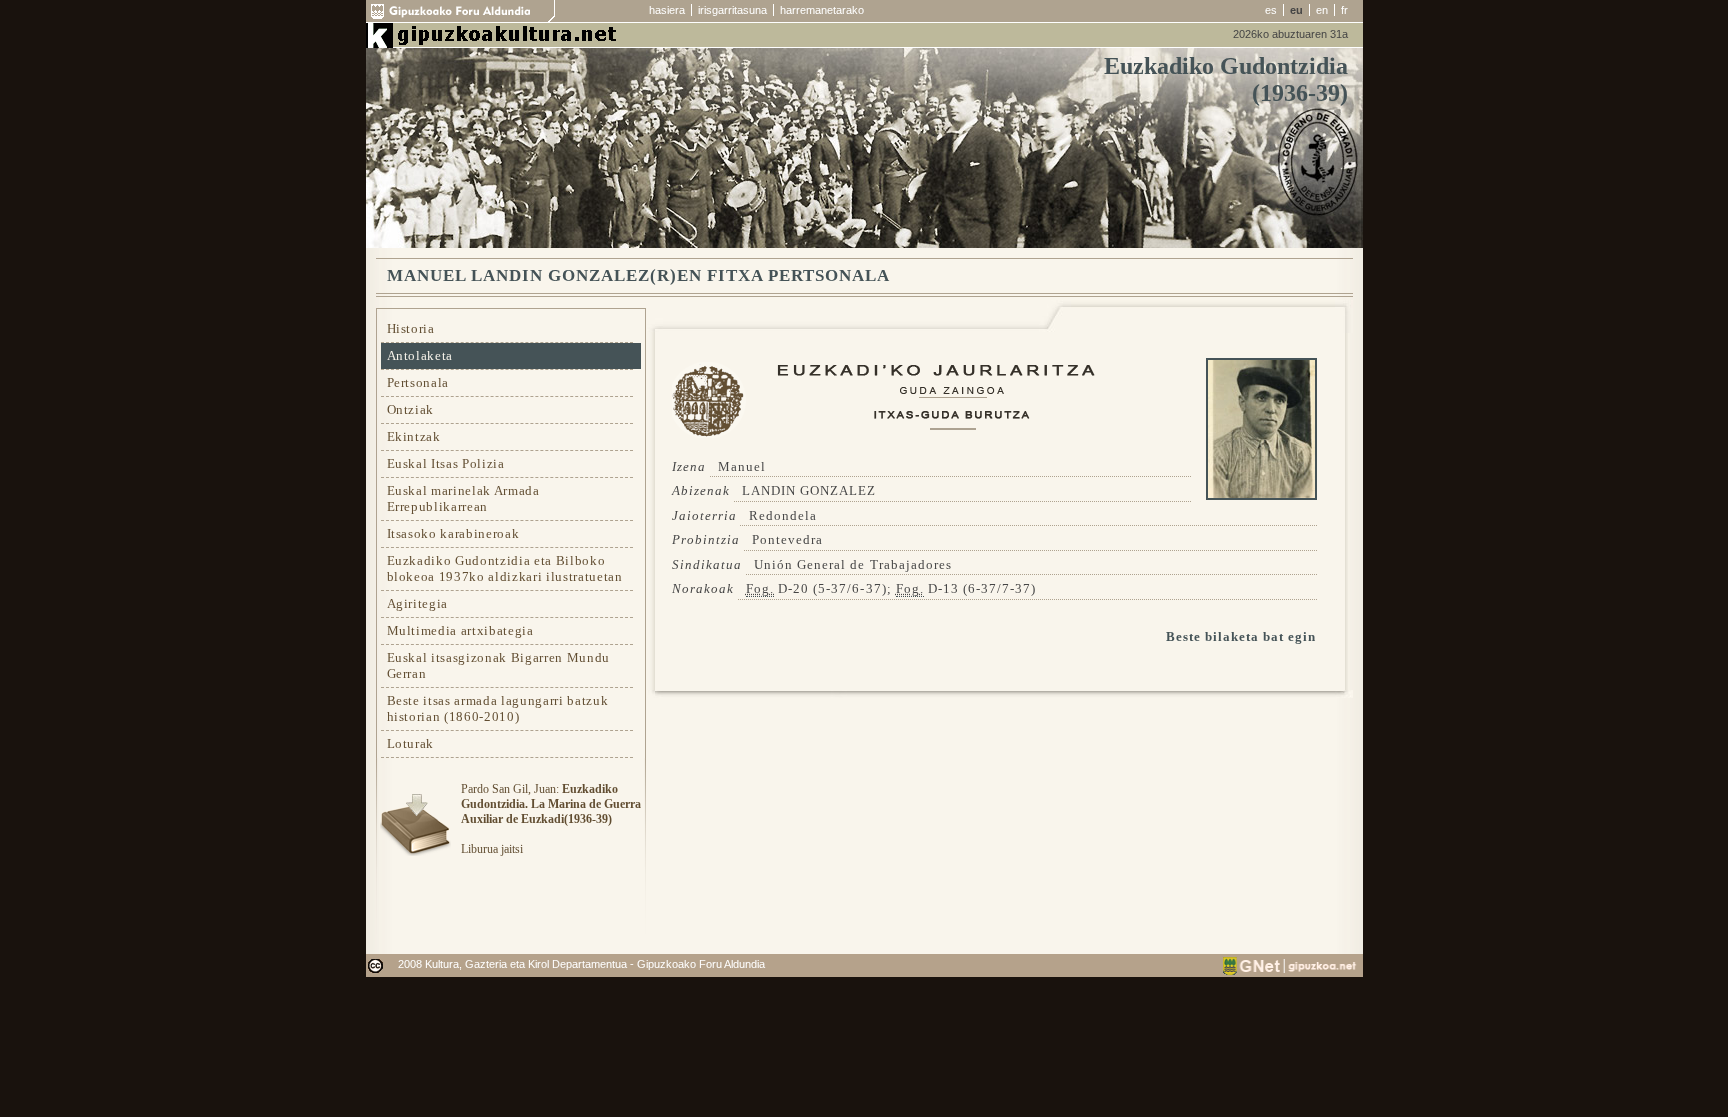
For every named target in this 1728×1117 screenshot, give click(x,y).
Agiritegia (418, 603)
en (1322, 10)
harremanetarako (822, 10)
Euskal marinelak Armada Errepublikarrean (463, 498)
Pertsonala (418, 382)
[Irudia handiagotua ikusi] (1261, 495)
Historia (411, 328)
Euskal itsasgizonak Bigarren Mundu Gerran (498, 665)
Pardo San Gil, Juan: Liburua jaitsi (551, 819)
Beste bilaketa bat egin (1241, 636)
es (1271, 10)
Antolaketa (420, 355)
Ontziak (411, 409)
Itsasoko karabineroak (453, 533)
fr (1344, 10)
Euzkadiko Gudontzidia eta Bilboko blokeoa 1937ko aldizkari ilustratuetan (505, 568)
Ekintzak (414, 436)
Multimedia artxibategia (460, 630)
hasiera (667, 10)
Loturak (411, 743)
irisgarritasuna (732, 10)
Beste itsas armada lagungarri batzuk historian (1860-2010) (498, 708)
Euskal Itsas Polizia (446, 463)
